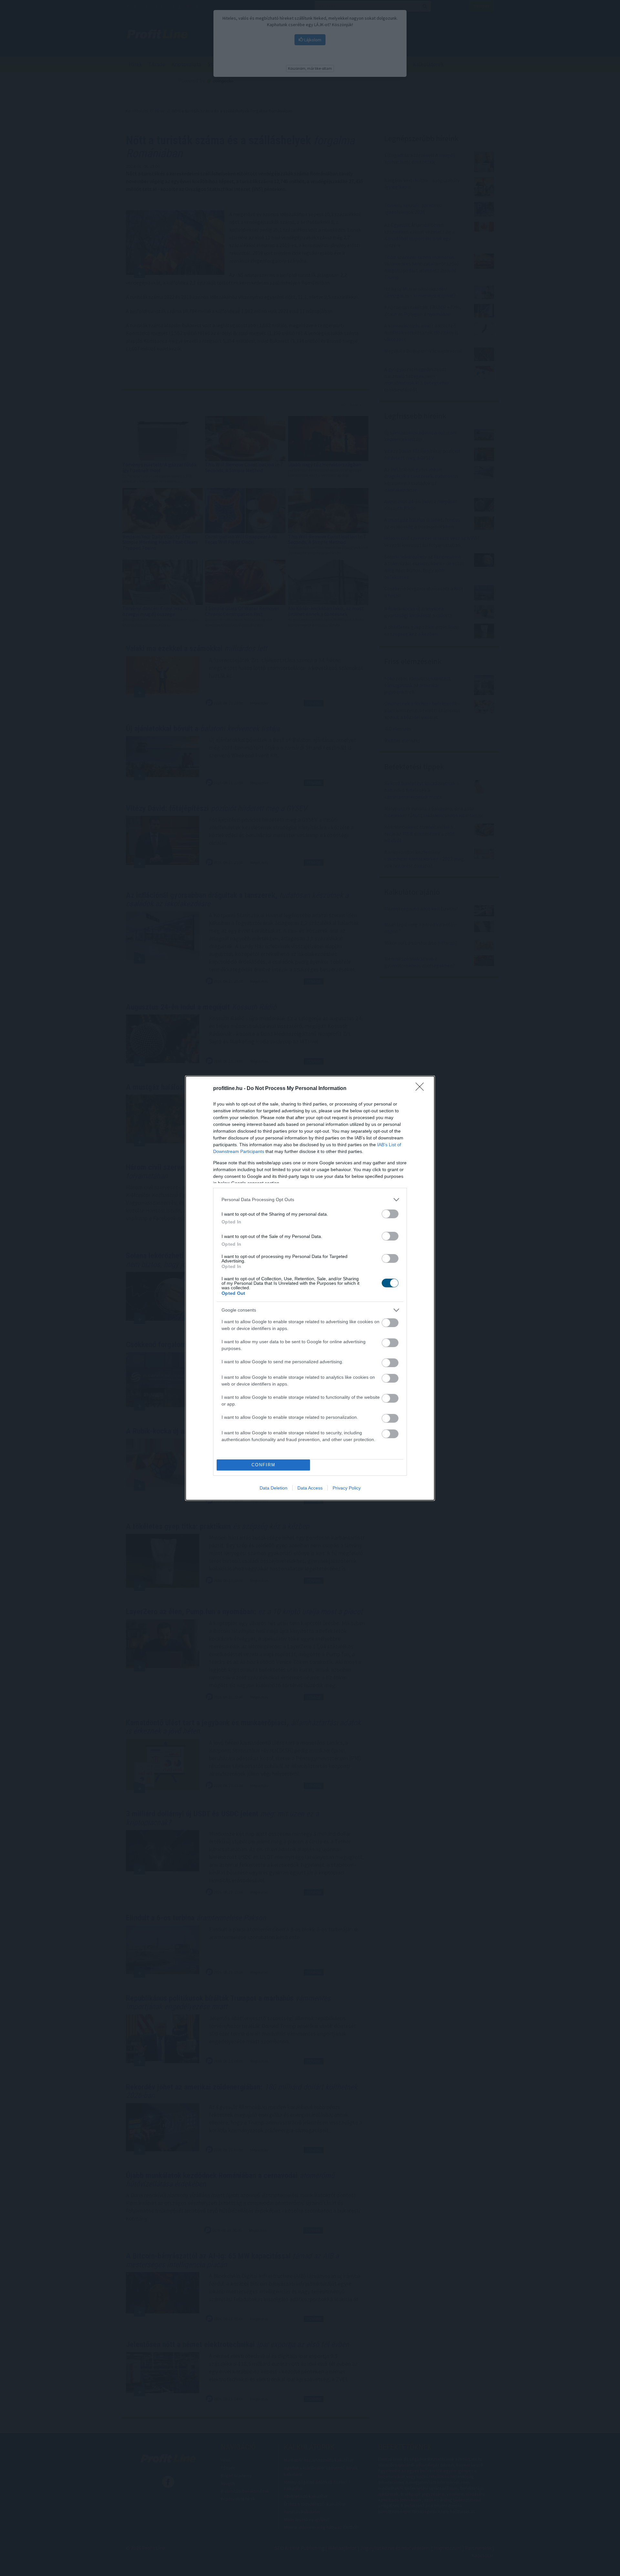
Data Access (310, 1488)
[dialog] (310, 1288)
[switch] (390, 1214)
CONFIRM (263, 1465)
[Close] (422, 1089)
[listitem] (310, 1200)
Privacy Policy (347, 1488)
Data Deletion (274, 1488)
